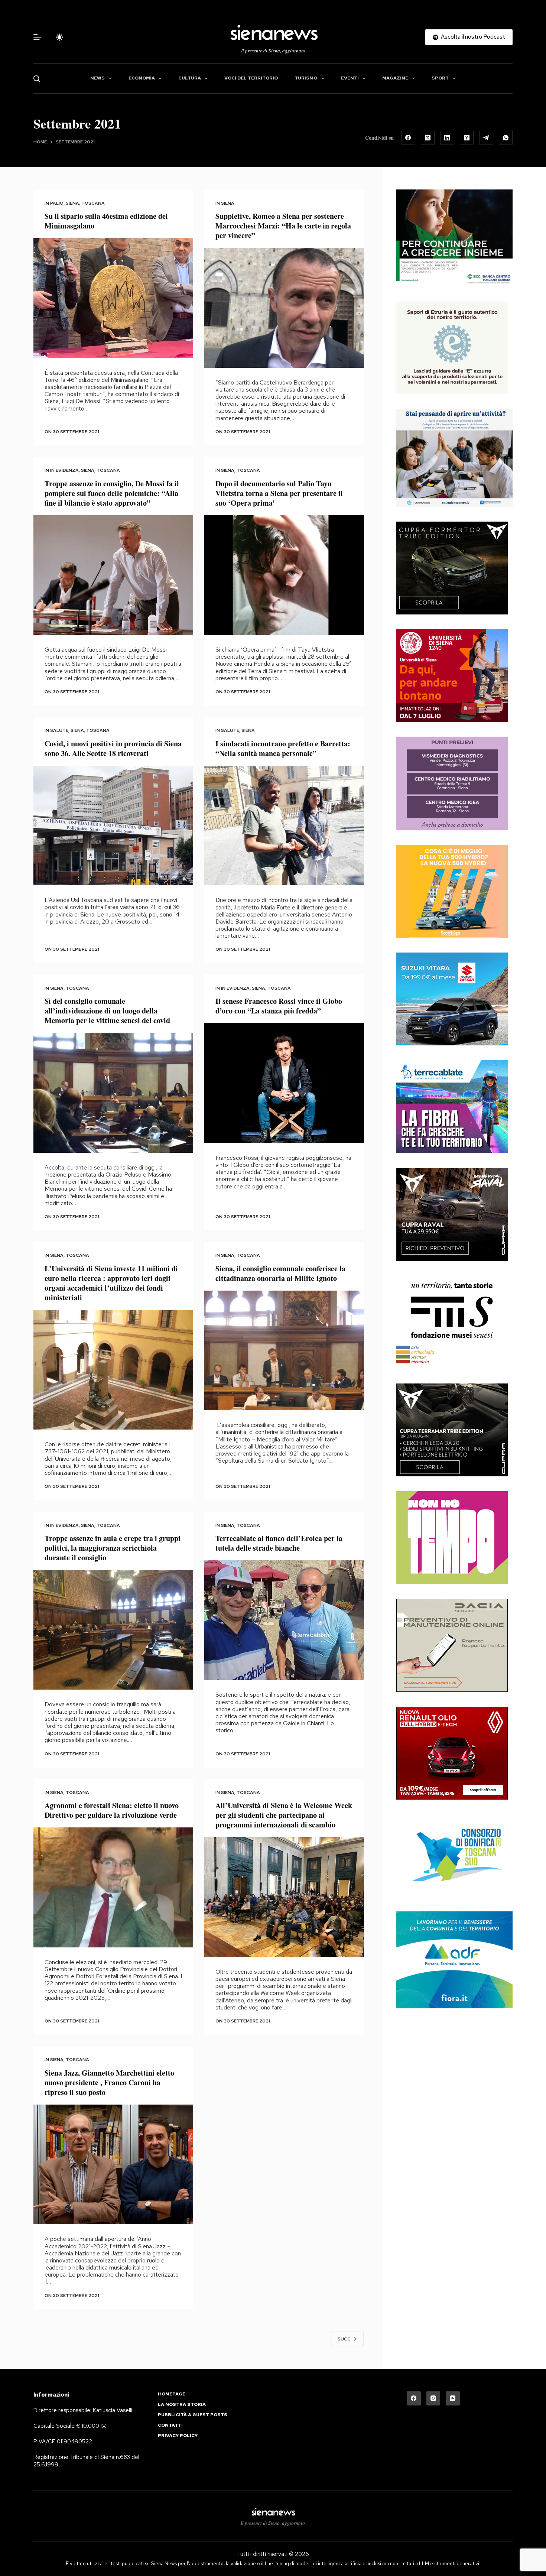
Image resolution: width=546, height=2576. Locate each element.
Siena (72, 203)
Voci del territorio (251, 78)
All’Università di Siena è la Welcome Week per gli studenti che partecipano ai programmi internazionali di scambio (284, 1815)
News (97, 78)
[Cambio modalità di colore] (59, 37)
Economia (142, 78)
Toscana (93, 203)
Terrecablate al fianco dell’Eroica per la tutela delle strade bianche (279, 1543)
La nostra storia (182, 2405)
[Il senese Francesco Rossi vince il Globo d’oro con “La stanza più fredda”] (284, 1083)
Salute (59, 730)
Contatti (170, 2425)
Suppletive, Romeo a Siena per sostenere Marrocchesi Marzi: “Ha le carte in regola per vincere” (283, 226)
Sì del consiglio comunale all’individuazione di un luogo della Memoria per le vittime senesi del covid (107, 1011)
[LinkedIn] (447, 138)
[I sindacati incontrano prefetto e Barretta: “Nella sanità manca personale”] (284, 826)
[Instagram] (433, 2398)
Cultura (190, 78)
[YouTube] (453, 2398)
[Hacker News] (467, 138)
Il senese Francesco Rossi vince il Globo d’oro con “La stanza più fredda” (279, 1006)
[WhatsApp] (506, 138)
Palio (57, 203)
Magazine (395, 78)
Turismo (306, 78)
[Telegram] (486, 138)
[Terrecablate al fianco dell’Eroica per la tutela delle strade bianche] (284, 1620)
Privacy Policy (178, 2436)
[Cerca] (37, 79)
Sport (440, 78)
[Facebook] (408, 138)
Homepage (172, 2394)
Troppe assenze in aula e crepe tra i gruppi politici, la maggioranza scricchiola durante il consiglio (113, 1548)
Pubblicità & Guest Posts (193, 2415)
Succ (344, 2339)
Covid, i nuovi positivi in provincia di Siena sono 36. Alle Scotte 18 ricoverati (113, 748)
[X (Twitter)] (428, 138)
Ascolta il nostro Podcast (473, 37)
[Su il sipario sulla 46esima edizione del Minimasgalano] (113, 298)
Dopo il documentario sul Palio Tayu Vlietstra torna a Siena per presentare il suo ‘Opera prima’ (279, 493)
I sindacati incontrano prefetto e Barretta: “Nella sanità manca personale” (283, 748)
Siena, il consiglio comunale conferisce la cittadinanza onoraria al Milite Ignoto (280, 1273)
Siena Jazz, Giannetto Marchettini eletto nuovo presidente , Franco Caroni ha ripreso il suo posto (109, 2082)
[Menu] (37, 37)
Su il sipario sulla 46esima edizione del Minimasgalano (106, 221)
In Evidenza (64, 470)
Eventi (350, 78)
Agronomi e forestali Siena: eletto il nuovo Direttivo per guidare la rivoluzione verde (112, 1810)
